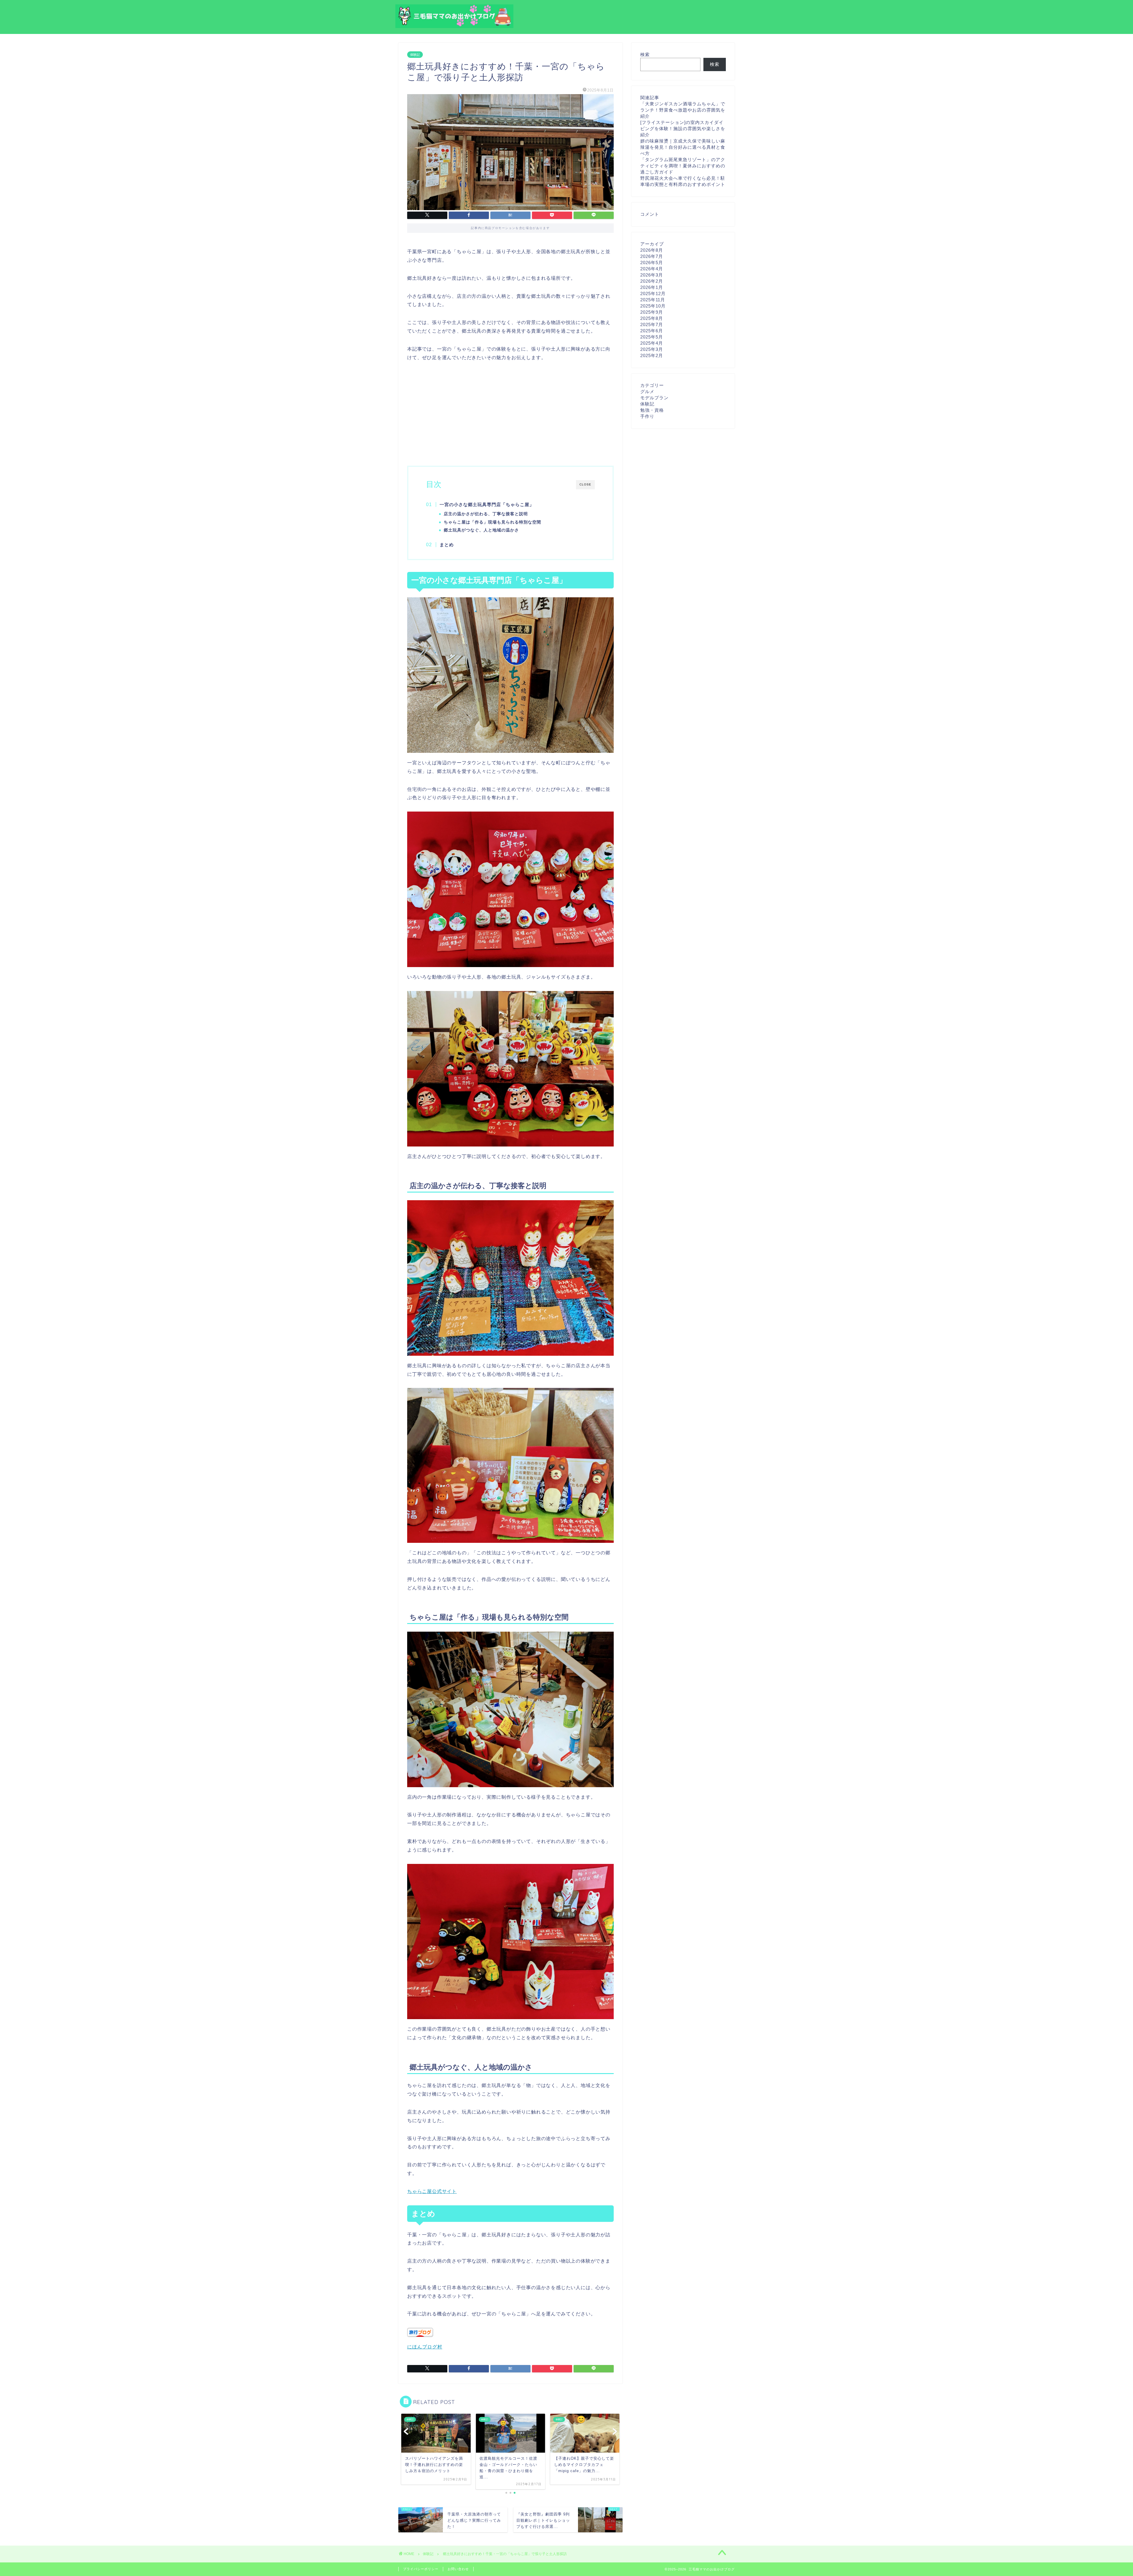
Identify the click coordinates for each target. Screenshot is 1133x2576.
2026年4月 (652, 269)
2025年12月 (653, 293)
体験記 (415, 55)
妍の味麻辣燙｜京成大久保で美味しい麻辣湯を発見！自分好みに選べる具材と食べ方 (683, 147)
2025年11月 (653, 300)
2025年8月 (652, 318)
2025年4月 (652, 343)
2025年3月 (652, 349)
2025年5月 (652, 337)
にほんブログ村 (425, 2347)
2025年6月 (652, 331)
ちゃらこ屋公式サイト (432, 2191)
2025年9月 (652, 312)
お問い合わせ (458, 2569)
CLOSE (585, 484)
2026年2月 (652, 281)
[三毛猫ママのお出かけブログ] (454, 26)
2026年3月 (652, 275)
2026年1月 (652, 287)
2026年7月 (652, 256)
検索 (645, 54)
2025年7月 (652, 324)
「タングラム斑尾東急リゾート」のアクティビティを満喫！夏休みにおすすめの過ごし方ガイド (683, 166)
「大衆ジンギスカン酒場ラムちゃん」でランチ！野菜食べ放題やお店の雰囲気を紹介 (683, 110)
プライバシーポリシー (421, 2569)
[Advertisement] (510, 413)
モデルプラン (654, 398)
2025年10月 (653, 306)
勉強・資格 (652, 410)
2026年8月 (652, 250)
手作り (647, 416)
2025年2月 (652, 355)
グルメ (647, 391)
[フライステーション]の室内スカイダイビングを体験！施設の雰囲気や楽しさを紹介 (683, 129)
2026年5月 (652, 262)
